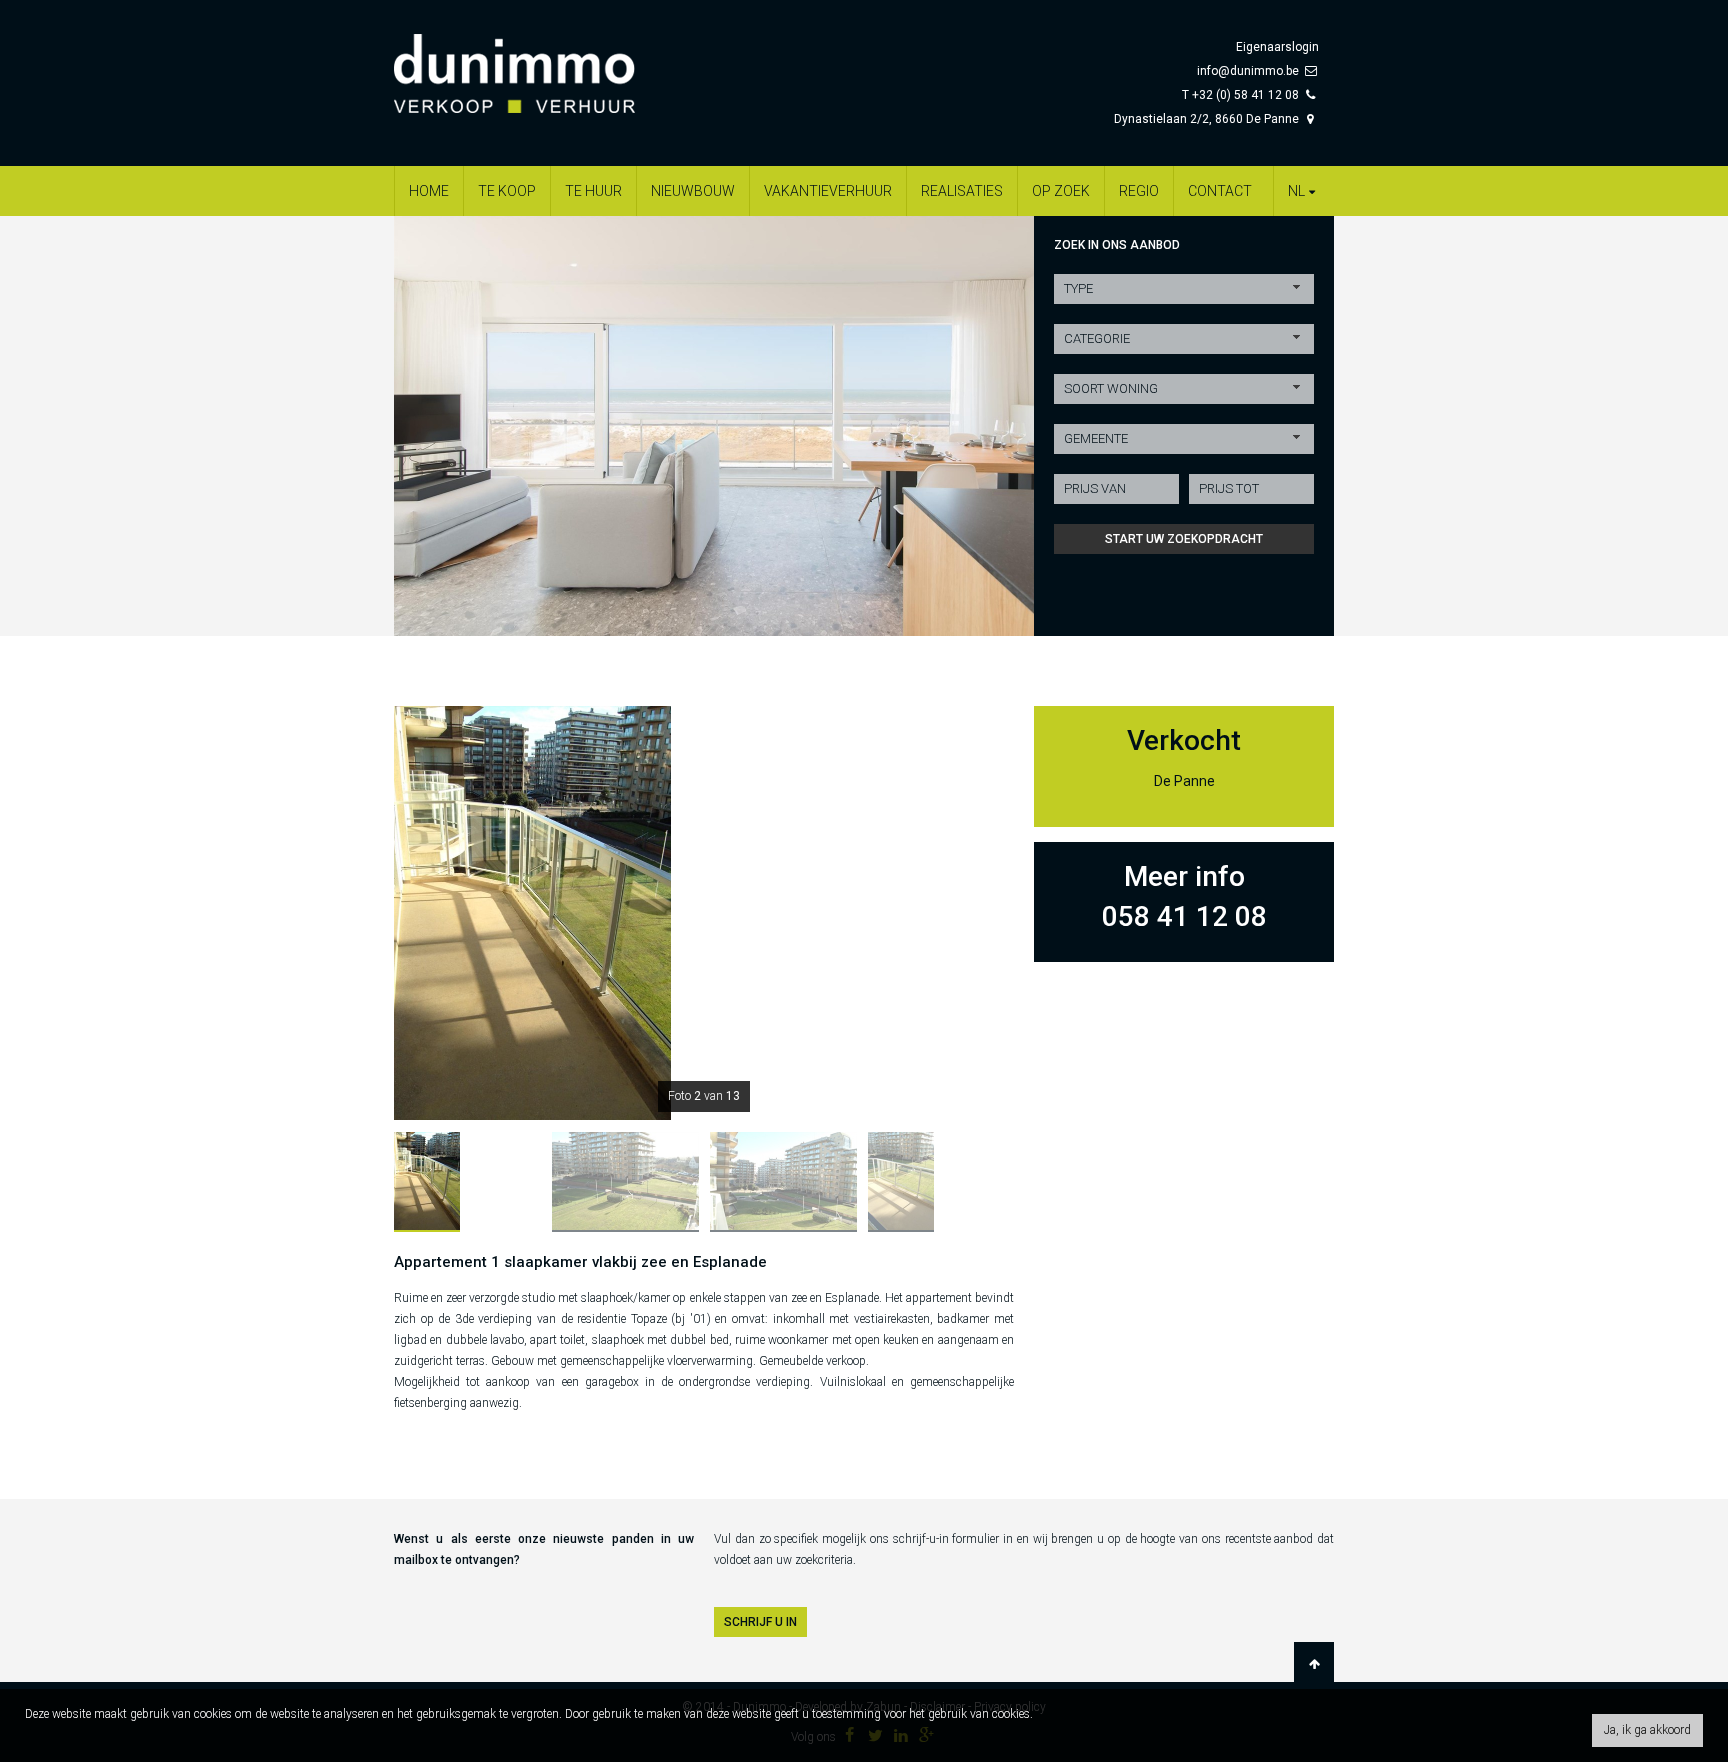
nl (1296, 191)
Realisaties (962, 191)
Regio (1139, 191)
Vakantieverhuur (828, 191)
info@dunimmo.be (1248, 71)
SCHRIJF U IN (760, 1622)
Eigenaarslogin (1277, 47)
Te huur (593, 191)
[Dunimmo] (544, 64)
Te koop (507, 191)
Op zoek (1061, 191)
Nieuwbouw (693, 191)
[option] (714, 426)
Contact (1220, 191)
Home (429, 191)
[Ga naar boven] (1314, 1664)
